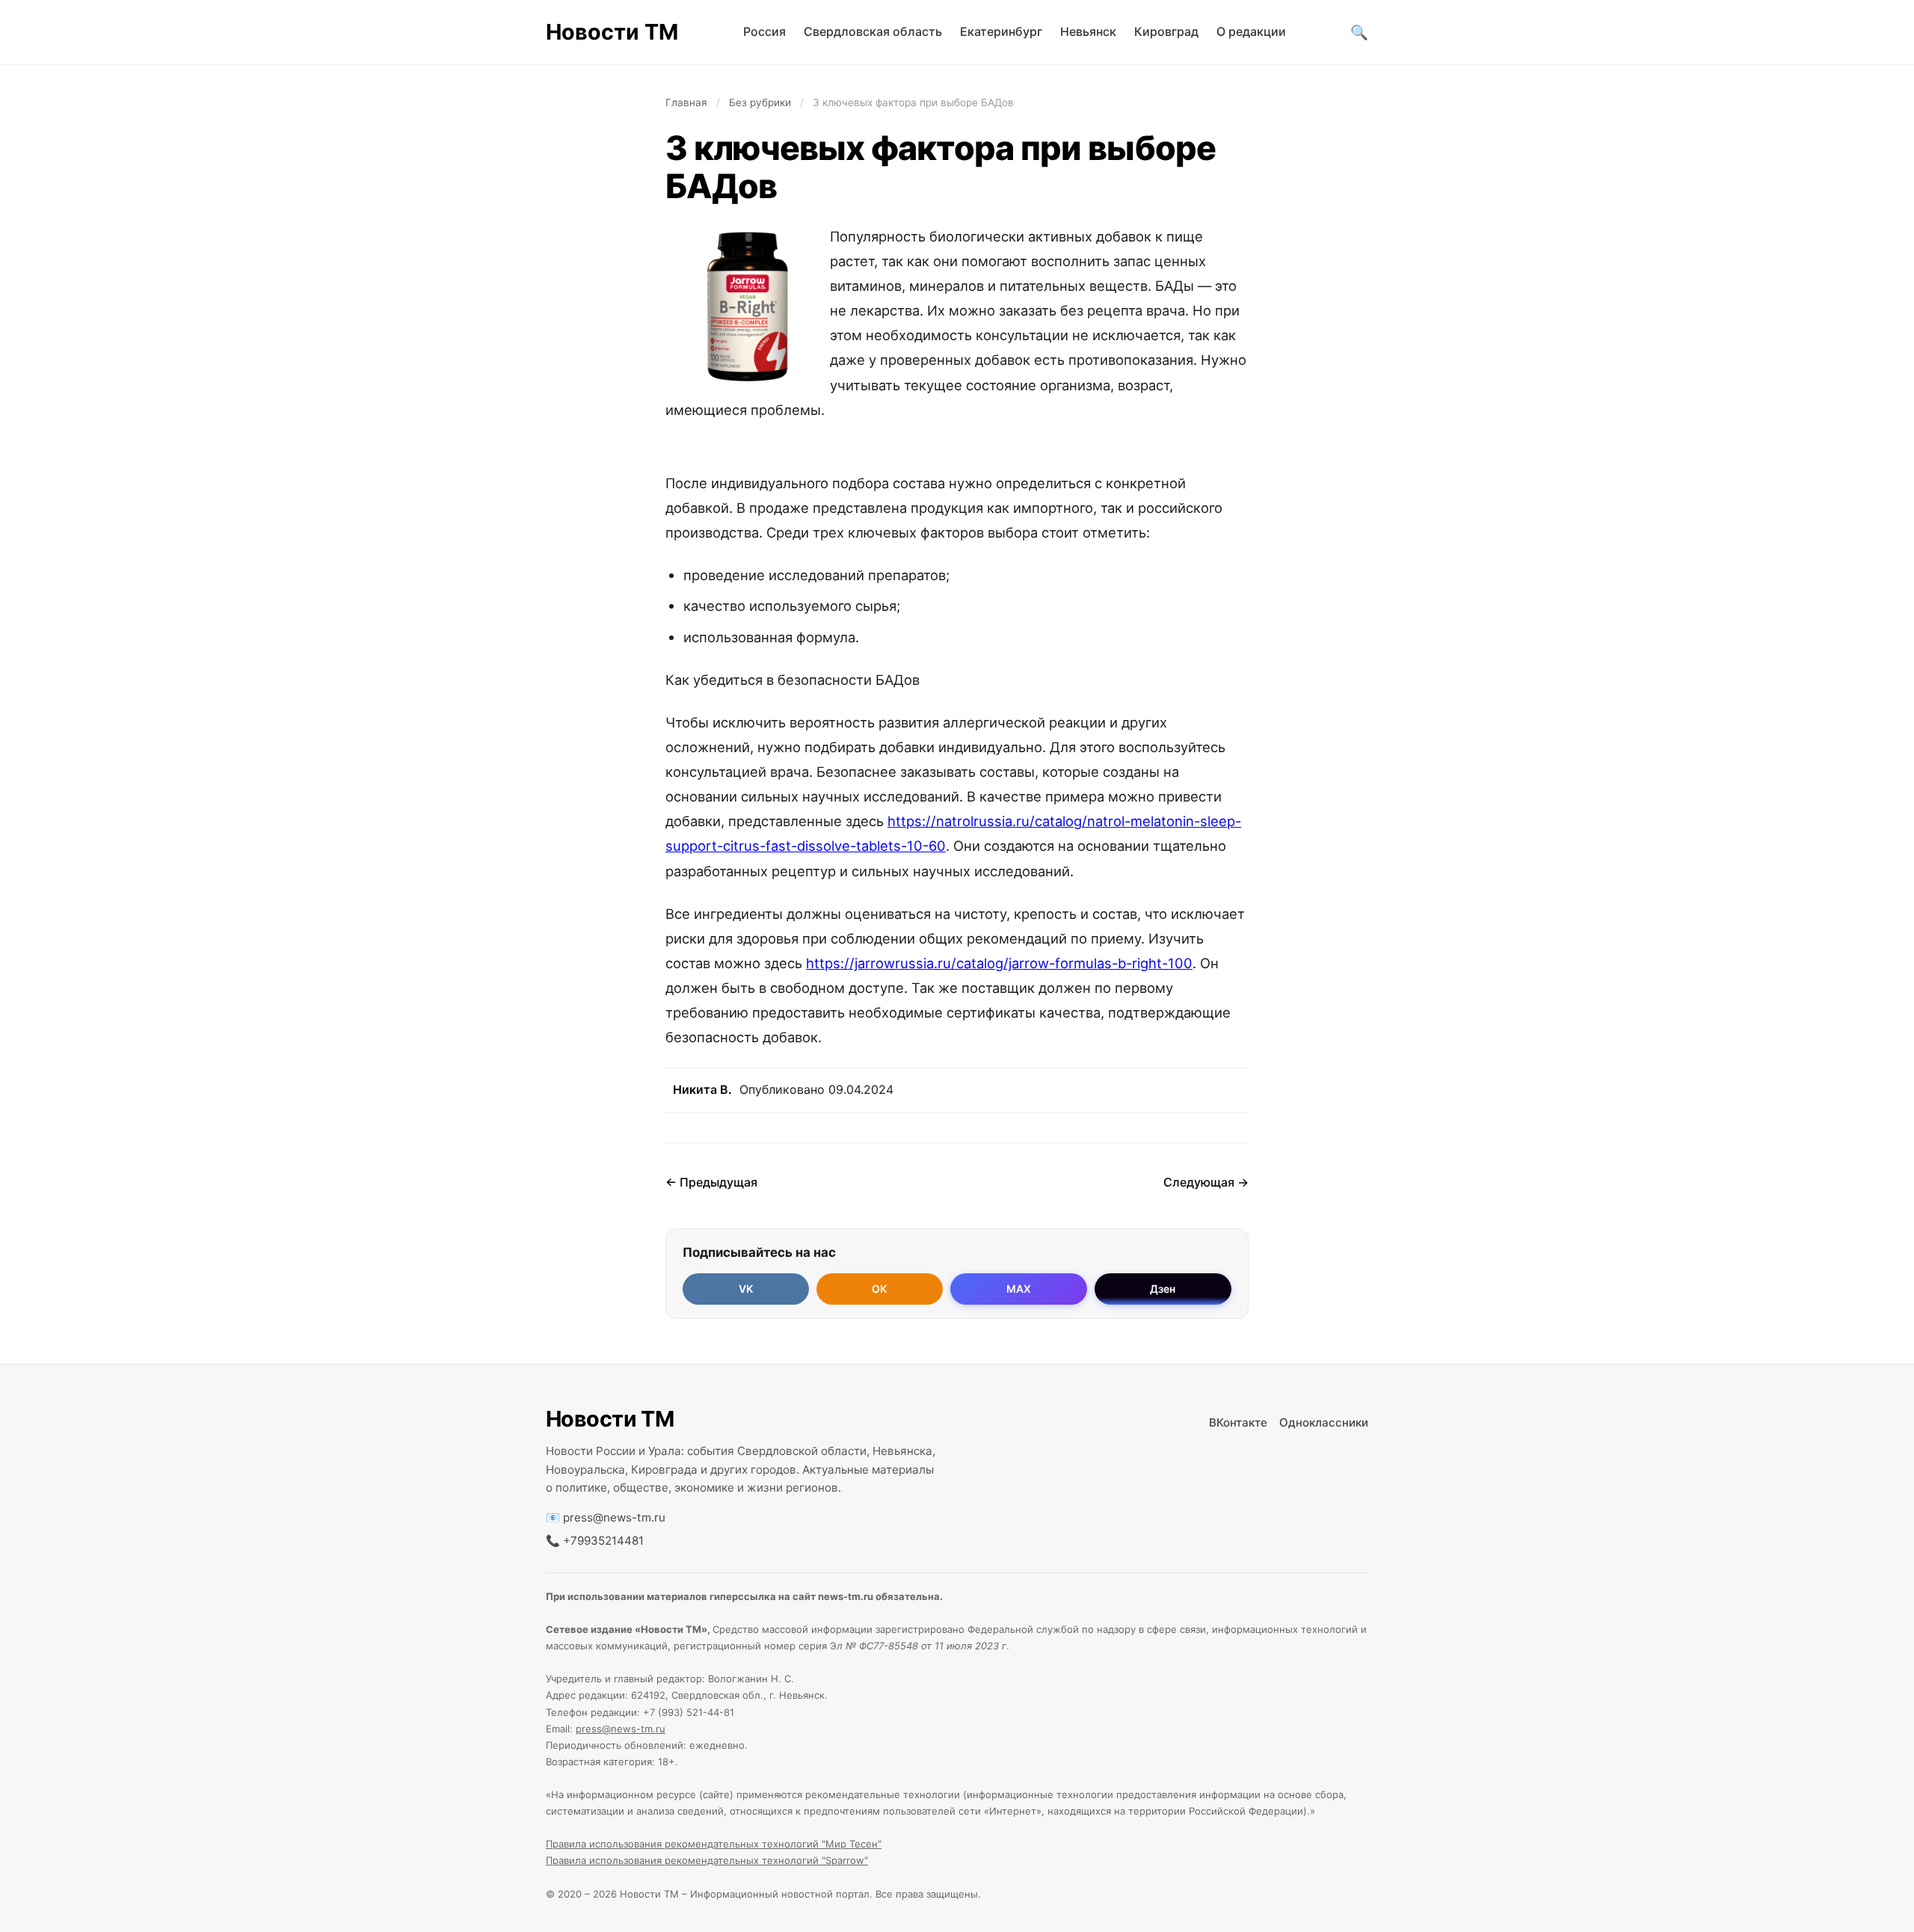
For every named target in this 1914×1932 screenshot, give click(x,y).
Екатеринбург (1001, 31)
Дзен (1163, 1289)
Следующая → (1206, 1182)
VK (746, 1289)
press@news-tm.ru (614, 1517)
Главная (686, 102)
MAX (1019, 1289)
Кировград (1166, 31)
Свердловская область (873, 31)
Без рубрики (760, 102)
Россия (764, 31)
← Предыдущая (711, 1182)
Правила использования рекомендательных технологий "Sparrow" (707, 1860)
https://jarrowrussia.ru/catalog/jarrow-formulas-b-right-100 (999, 963)
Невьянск (1088, 31)
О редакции (1251, 31)
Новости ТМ (612, 32)
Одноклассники (1324, 1422)
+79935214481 (603, 1541)
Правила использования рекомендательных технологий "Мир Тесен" (714, 1844)
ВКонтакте (1238, 1422)
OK (879, 1289)
